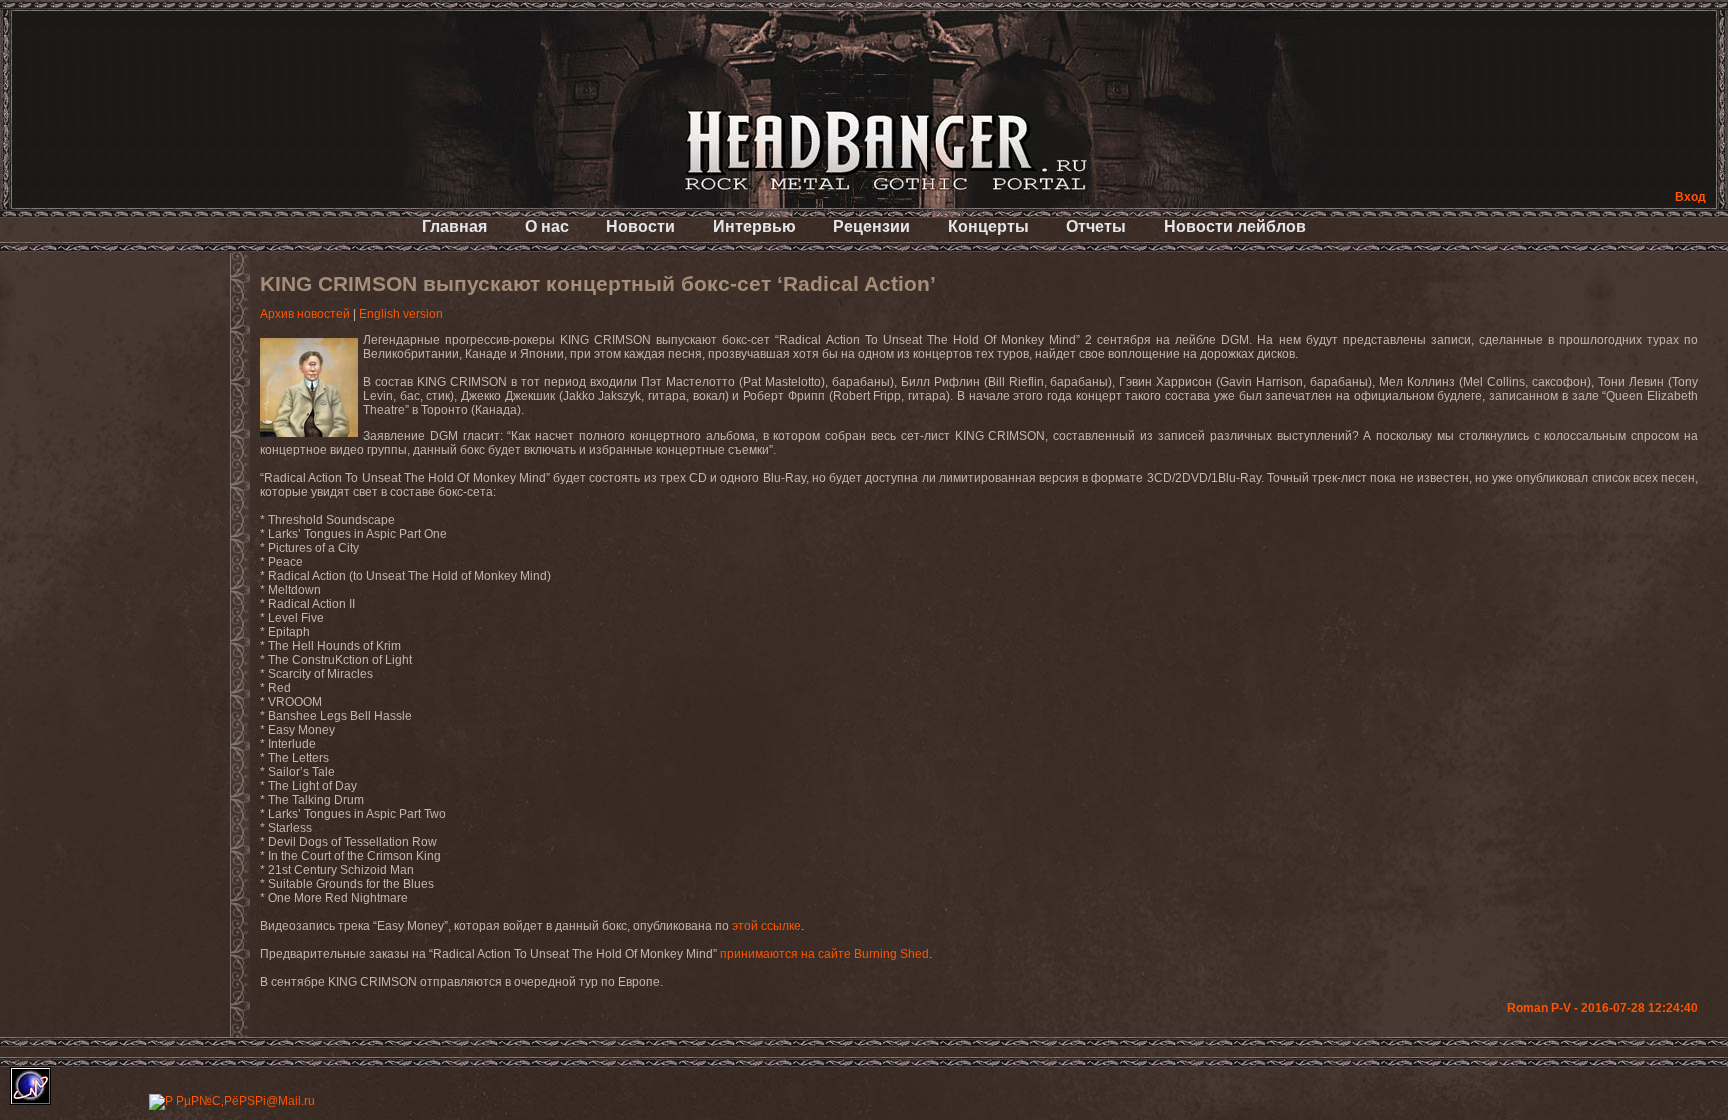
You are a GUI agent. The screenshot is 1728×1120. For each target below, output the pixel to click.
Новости (640, 226)
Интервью (754, 226)
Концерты (988, 226)
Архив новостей (305, 314)
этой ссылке (766, 926)
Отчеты (1096, 226)
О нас (547, 226)
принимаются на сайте (824, 954)
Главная (454, 226)
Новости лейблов (1235, 226)
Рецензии (871, 226)
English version (401, 314)
